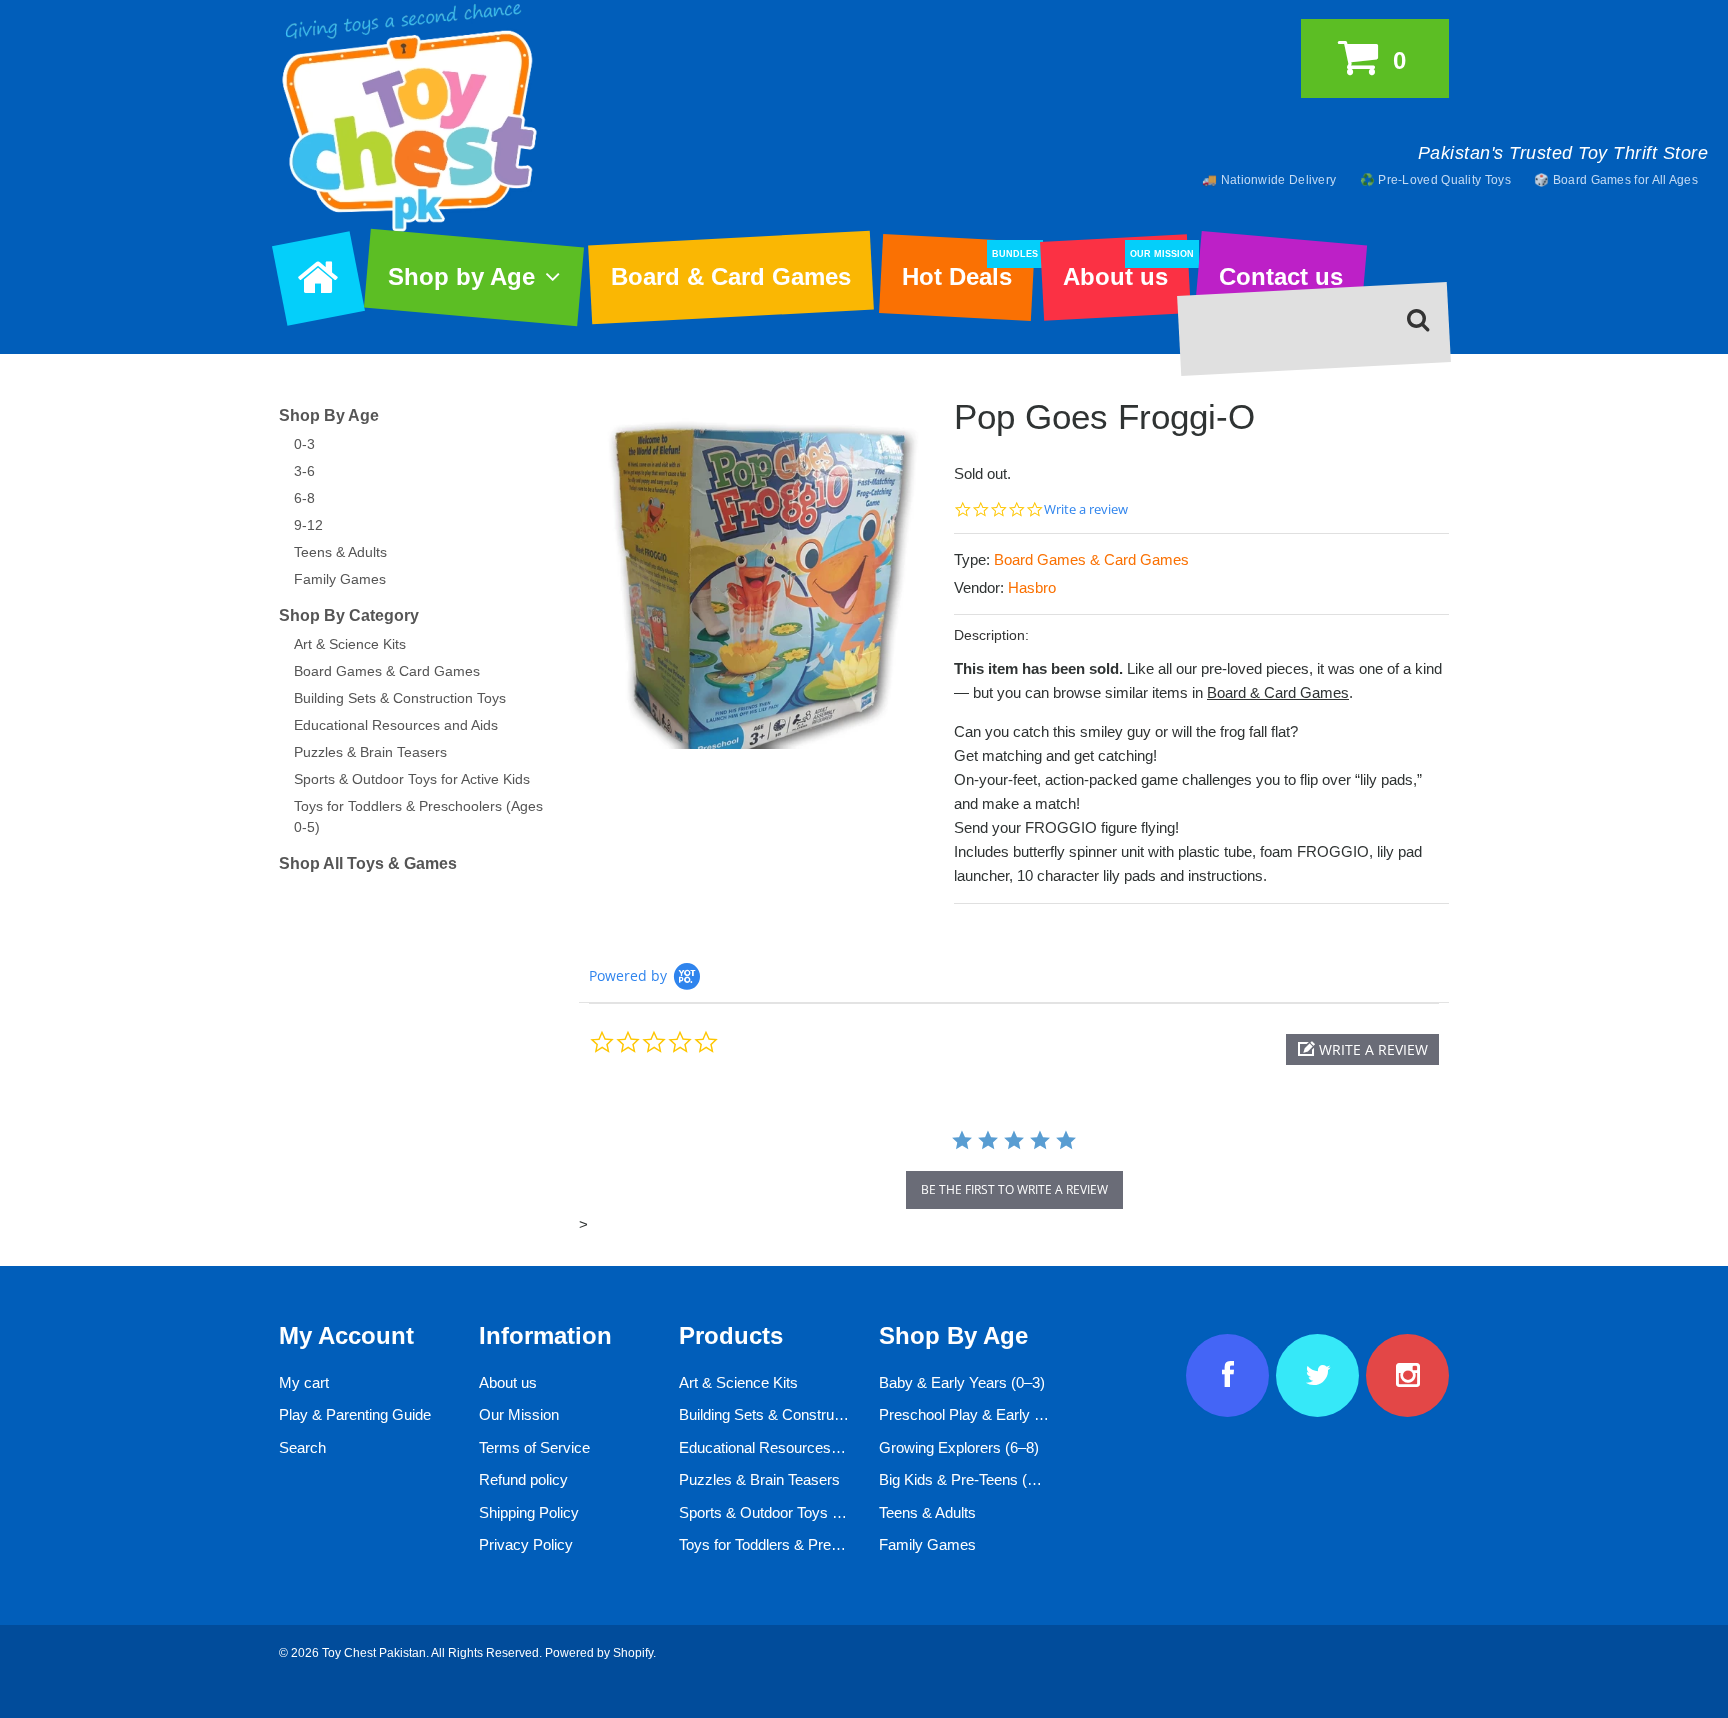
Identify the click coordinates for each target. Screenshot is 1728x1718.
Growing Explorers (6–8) (959, 1447)
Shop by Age (461, 276)
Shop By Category (349, 615)
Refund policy (523, 1479)
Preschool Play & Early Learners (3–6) (1004, 1414)
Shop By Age (329, 415)
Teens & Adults (340, 552)
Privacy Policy (526, 1544)
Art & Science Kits (350, 644)
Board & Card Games (731, 276)
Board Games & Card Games (1091, 559)
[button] (1362, 1049)
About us (1126, 270)
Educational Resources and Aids (396, 725)
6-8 (304, 498)
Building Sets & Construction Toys (400, 698)
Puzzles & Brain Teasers (370, 752)
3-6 (304, 471)
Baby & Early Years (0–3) (962, 1382)
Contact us (1281, 276)
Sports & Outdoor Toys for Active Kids (412, 779)
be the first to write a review (1014, 1189)
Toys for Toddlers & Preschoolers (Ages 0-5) (823, 1544)
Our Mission (519, 1414)
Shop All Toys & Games (368, 863)
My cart (304, 1382)
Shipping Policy (529, 1512)
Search (302, 1447)
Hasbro (1032, 587)
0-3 (304, 444)
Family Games (340, 579)
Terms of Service (534, 1447)
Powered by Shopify (599, 1653)
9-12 (308, 525)
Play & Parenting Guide (355, 1414)
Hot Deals (967, 270)
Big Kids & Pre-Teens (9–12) (971, 1479)
